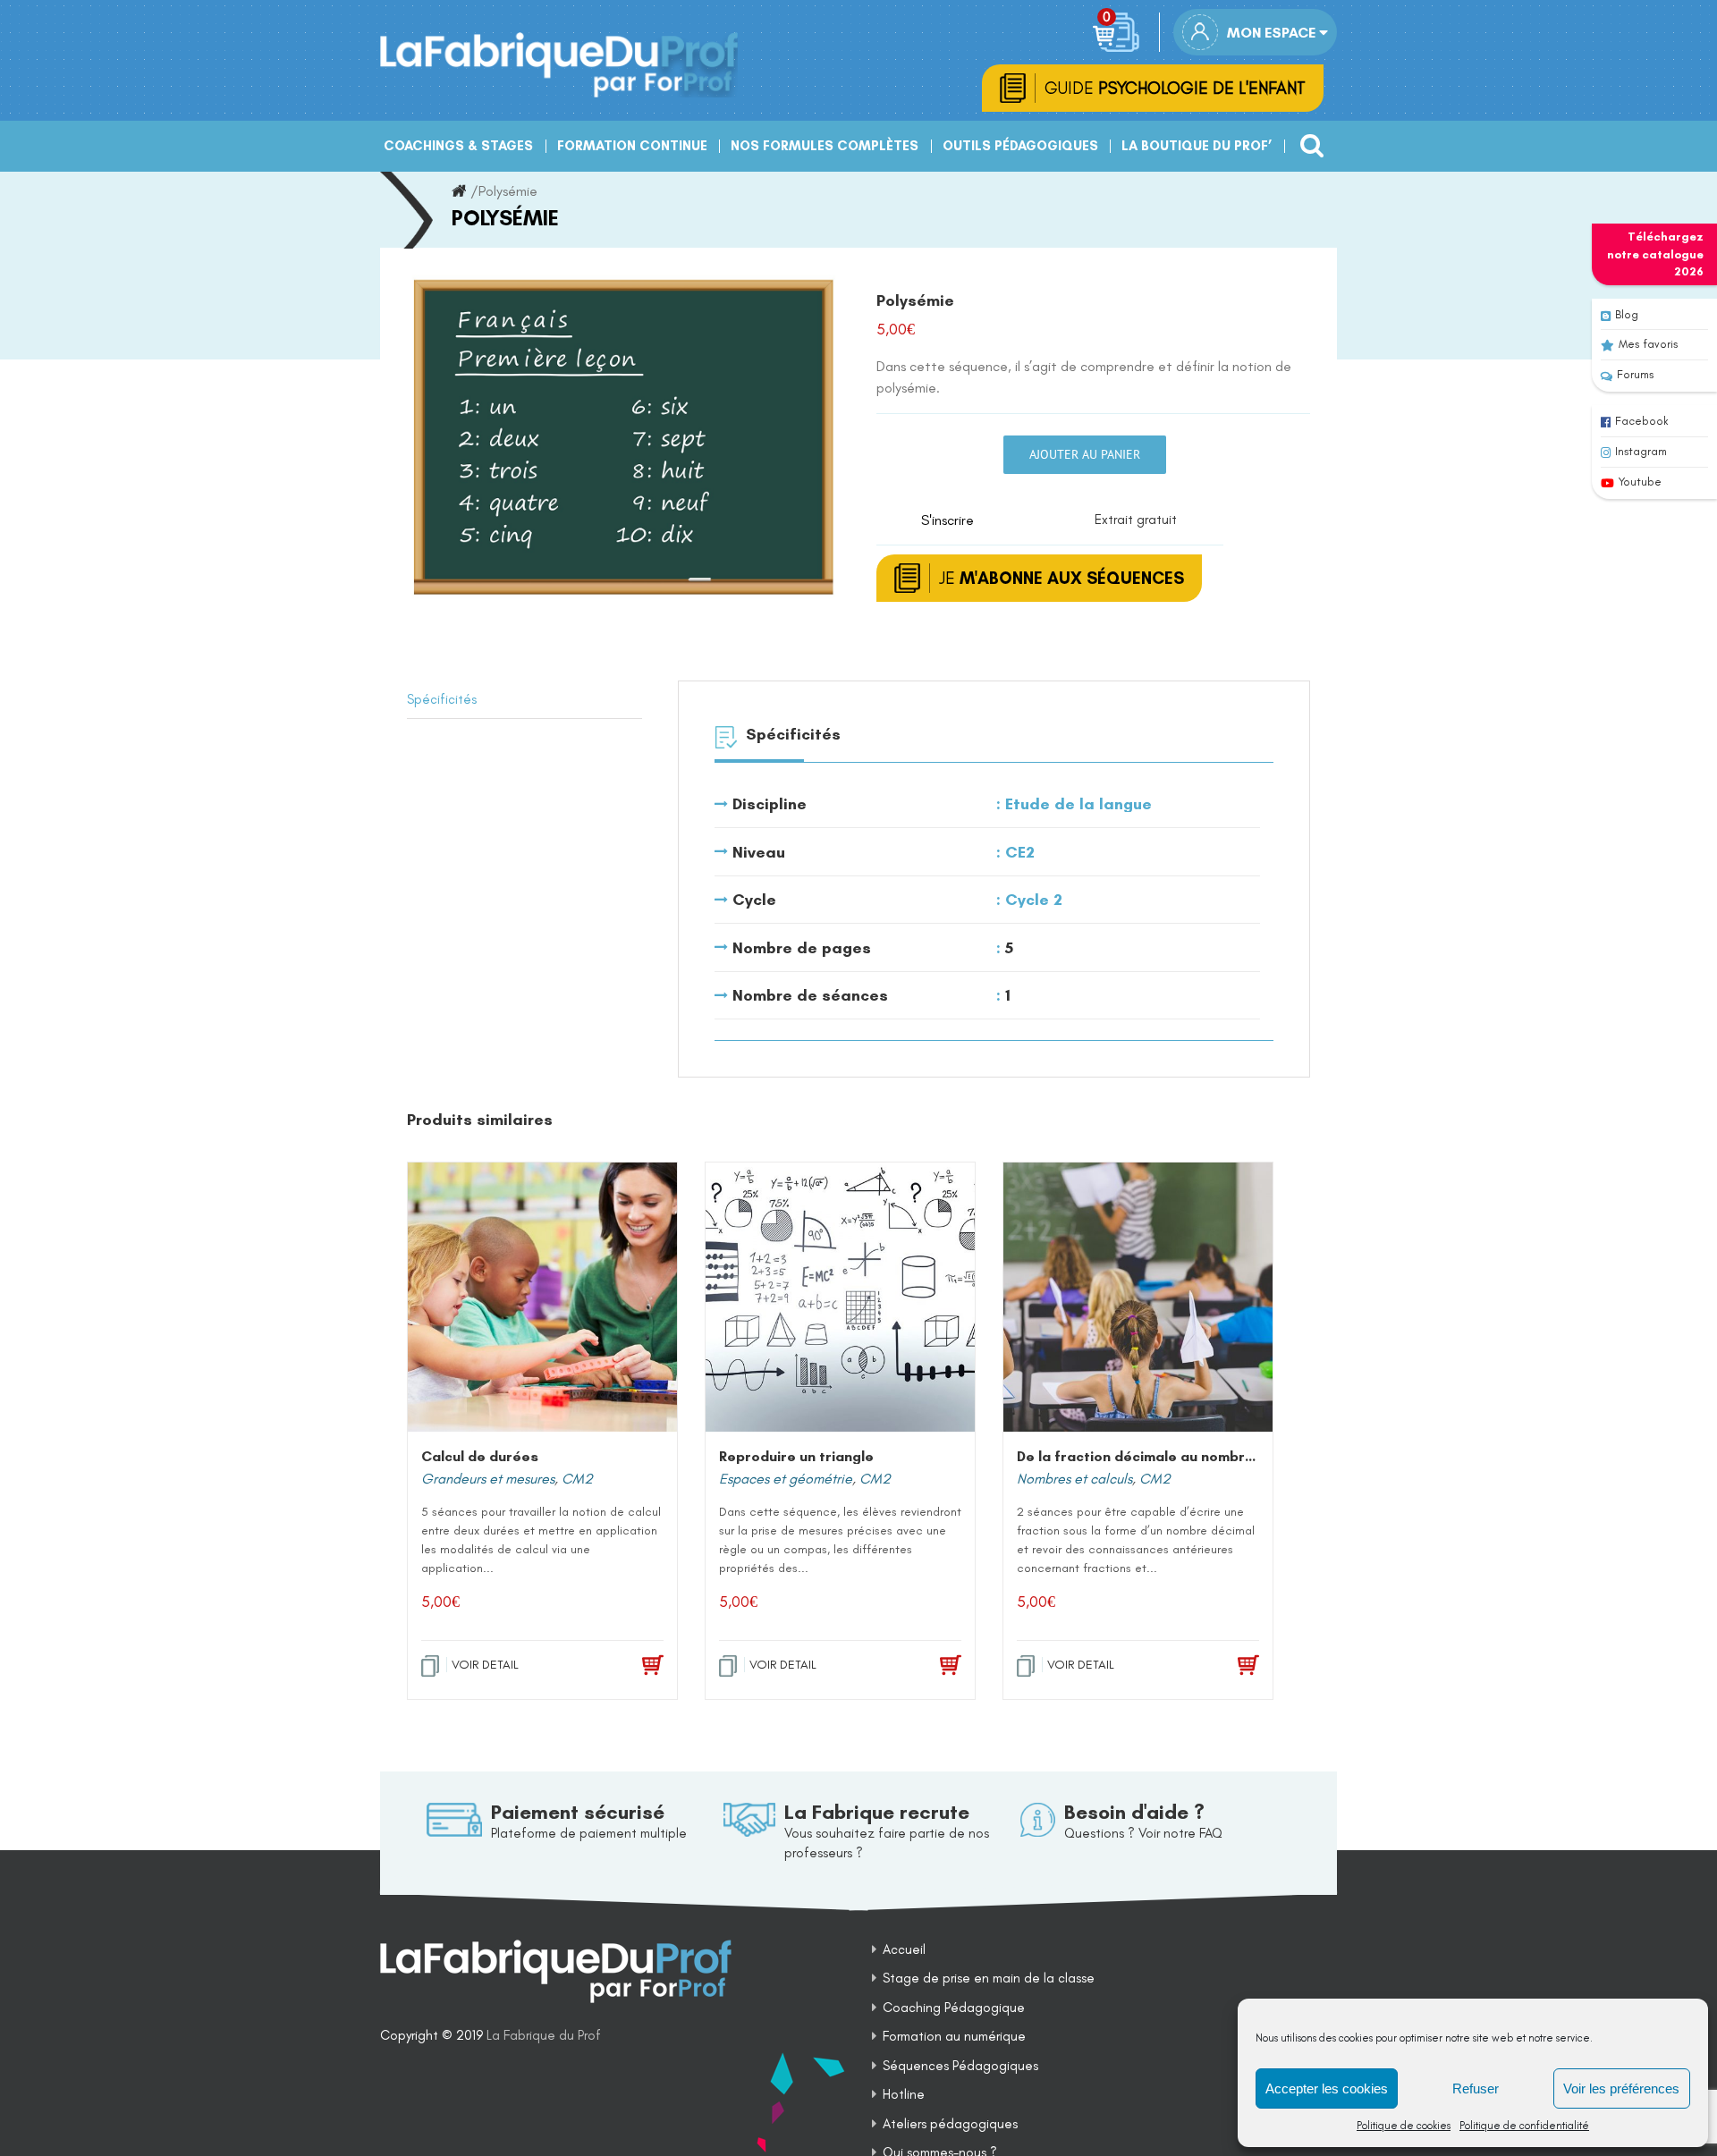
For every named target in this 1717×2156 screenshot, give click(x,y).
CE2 (1020, 852)
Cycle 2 (1034, 900)
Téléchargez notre (1655, 254)
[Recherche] (1307, 139)
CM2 (577, 1479)
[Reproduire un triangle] (840, 1297)
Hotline (904, 2094)
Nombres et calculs (1074, 1479)
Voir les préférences (1621, 2088)
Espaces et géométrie (786, 1479)
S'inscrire (947, 520)
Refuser (1476, 2088)
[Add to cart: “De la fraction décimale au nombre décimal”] (1223, 1666)
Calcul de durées (480, 1456)
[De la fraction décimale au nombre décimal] (1138, 1297)
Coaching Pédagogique (954, 2008)
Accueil (904, 1949)
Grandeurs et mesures (488, 1479)
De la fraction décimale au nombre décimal (1164, 1456)
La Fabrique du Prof (544, 2035)
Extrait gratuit (1136, 520)
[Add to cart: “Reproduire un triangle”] (925, 1666)
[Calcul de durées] (542, 1297)
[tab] (524, 700)
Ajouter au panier (1085, 454)
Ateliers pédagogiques (950, 2124)
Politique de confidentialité (1524, 2126)
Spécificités (442, 699)
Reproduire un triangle (796, 1456)
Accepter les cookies (1327, 2088)
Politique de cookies (1404, 2126)
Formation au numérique (954, 2036)
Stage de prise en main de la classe (989, 1978)
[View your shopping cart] (1119, 32)
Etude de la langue (1078, 804)
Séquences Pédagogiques (960, 2066)
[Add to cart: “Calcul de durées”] (627, 1666)
